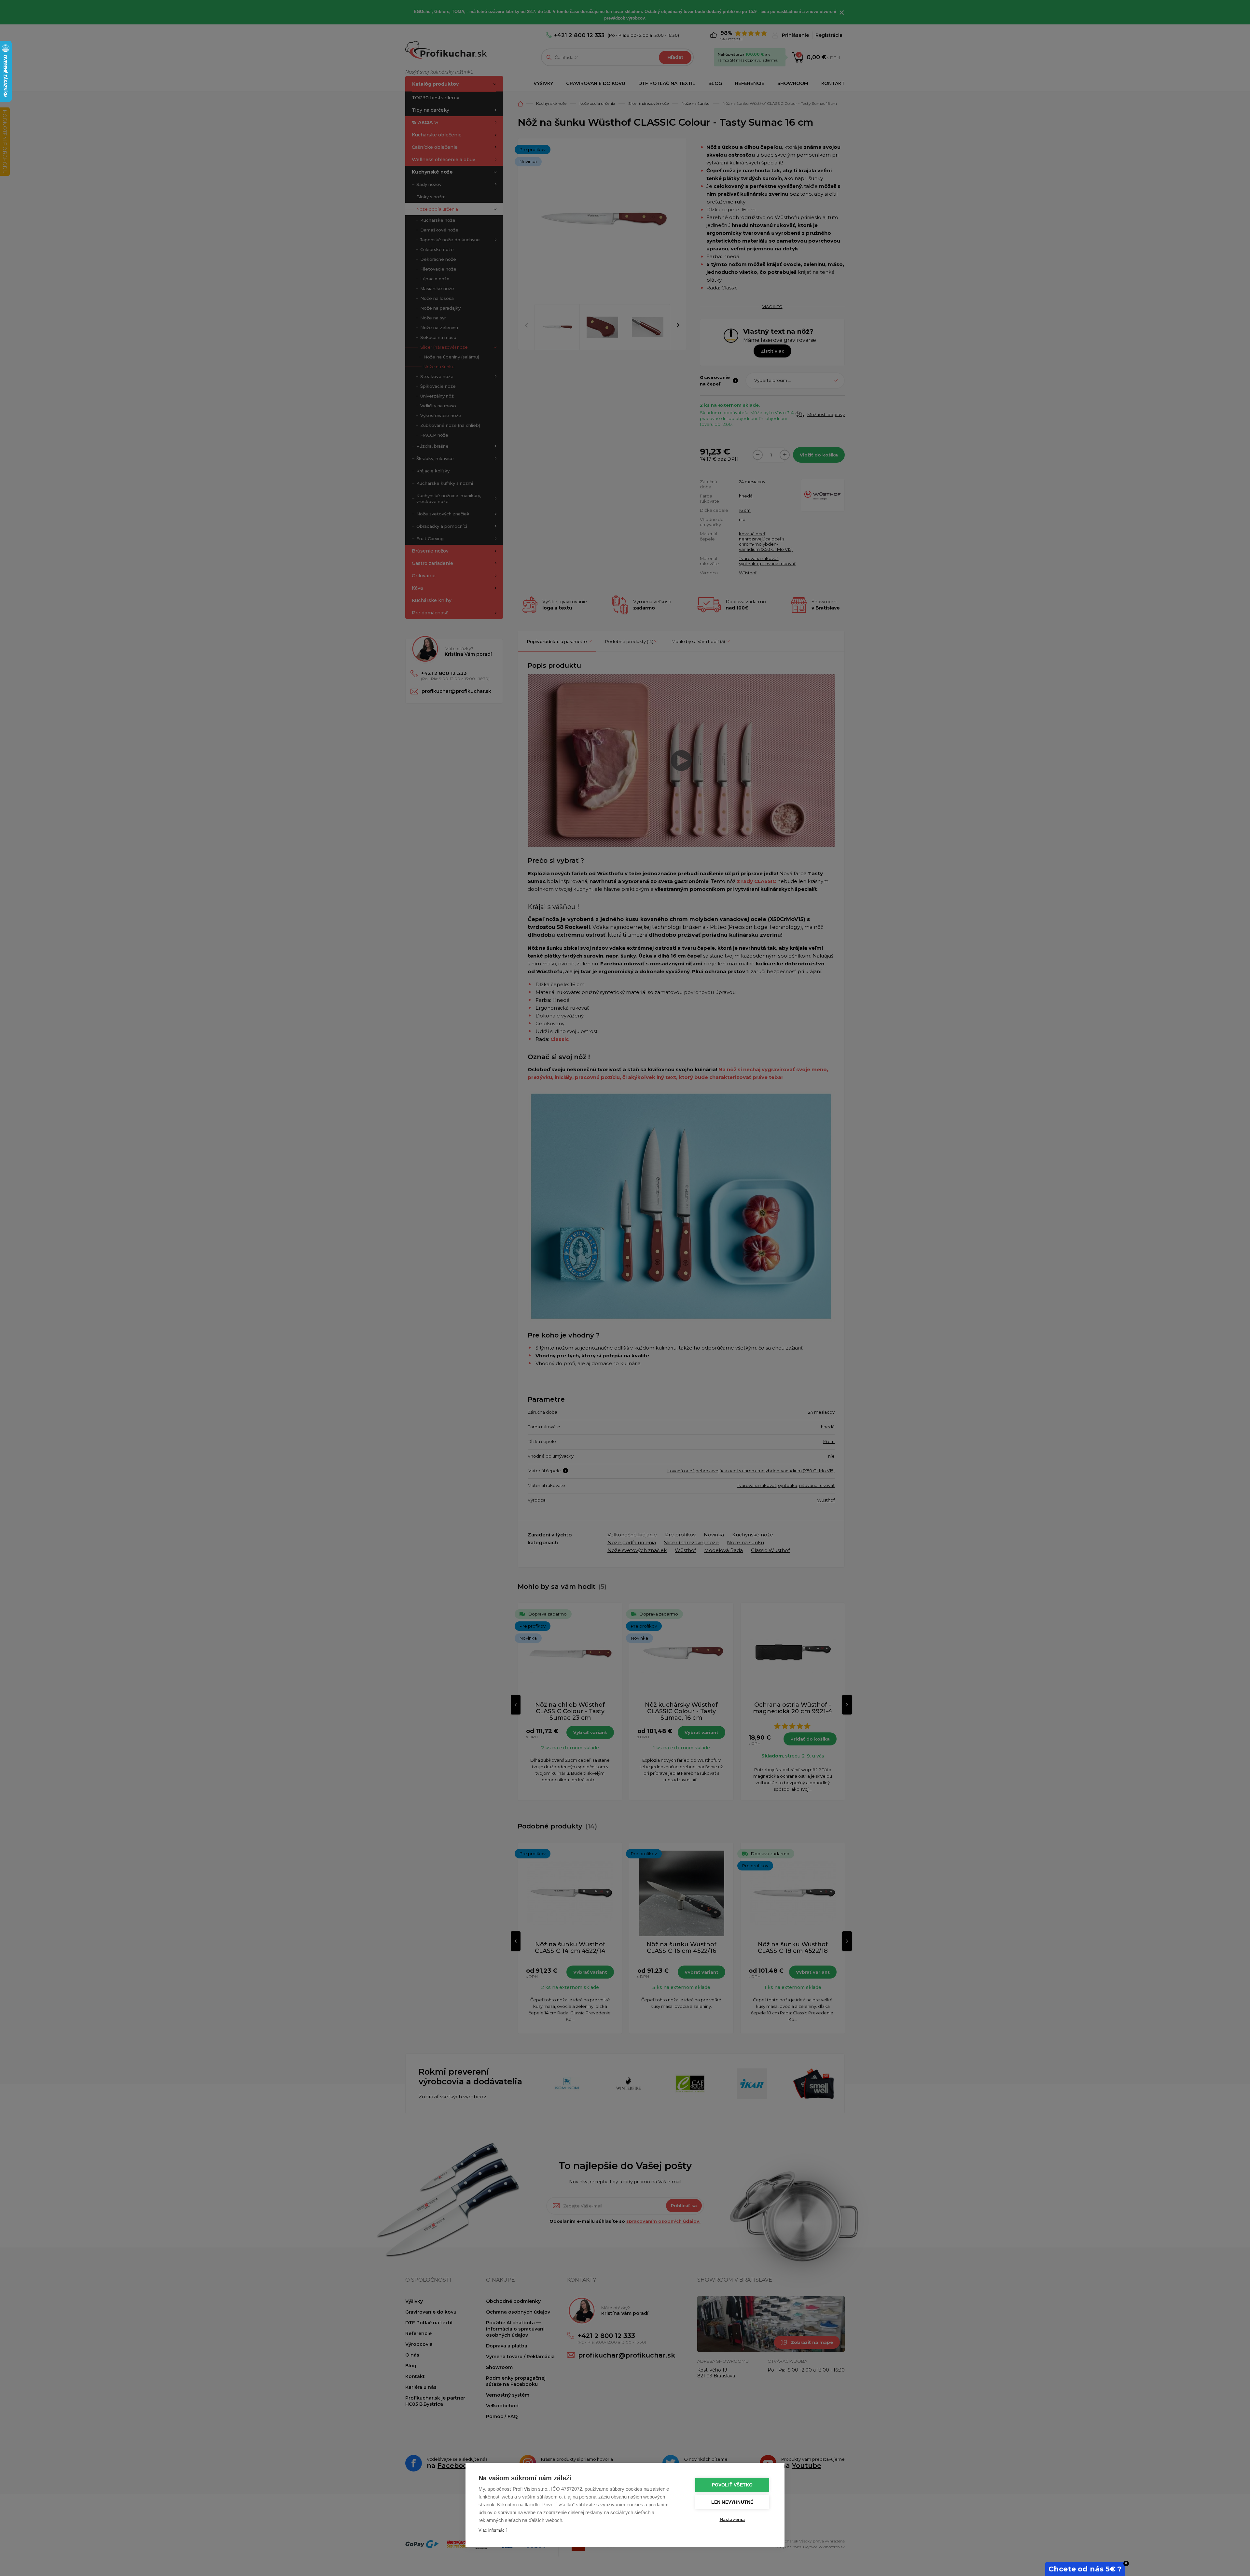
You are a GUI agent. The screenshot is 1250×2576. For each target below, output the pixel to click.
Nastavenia (732, 2520)
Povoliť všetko (732, 2485)
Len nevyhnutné (732, 2502)
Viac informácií (493, 2530)
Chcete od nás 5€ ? (1085, 2569)
